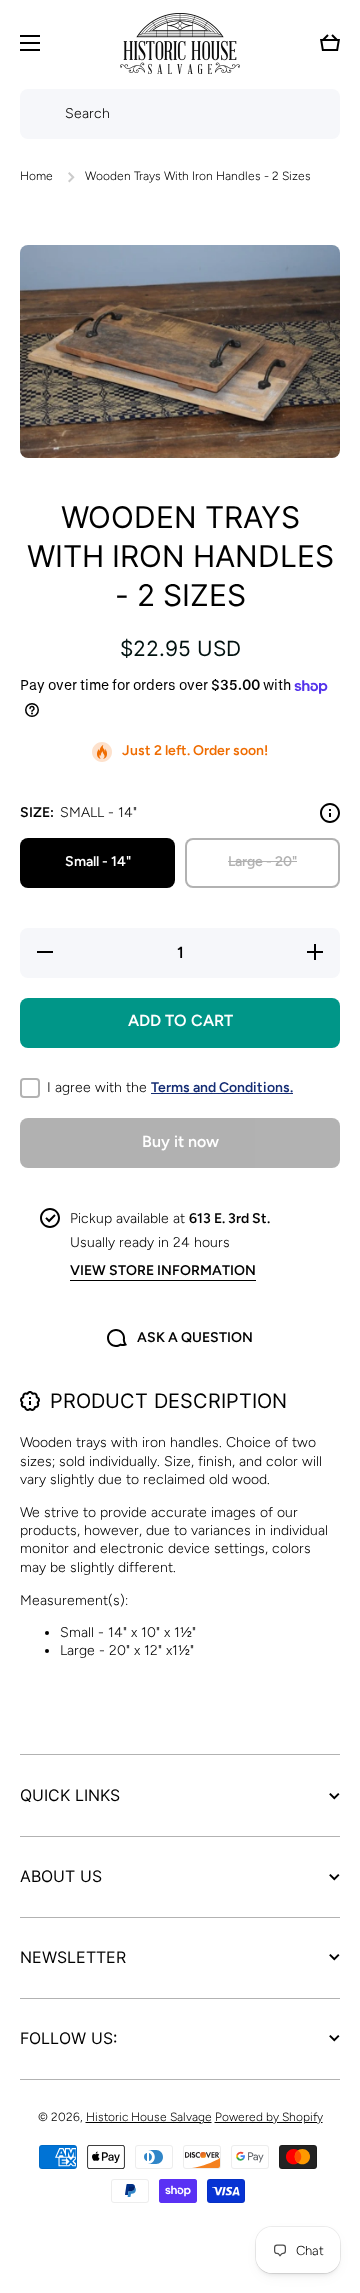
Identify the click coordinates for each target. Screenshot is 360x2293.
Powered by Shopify (269, 2117)
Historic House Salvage (149, 2117)
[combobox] (180, 114)
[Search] (37, 114)
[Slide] (330, 813)
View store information (163, 1270)
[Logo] (180, 43)
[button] (330, 43)
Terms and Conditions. (222, 1087)
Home (36, 176)
